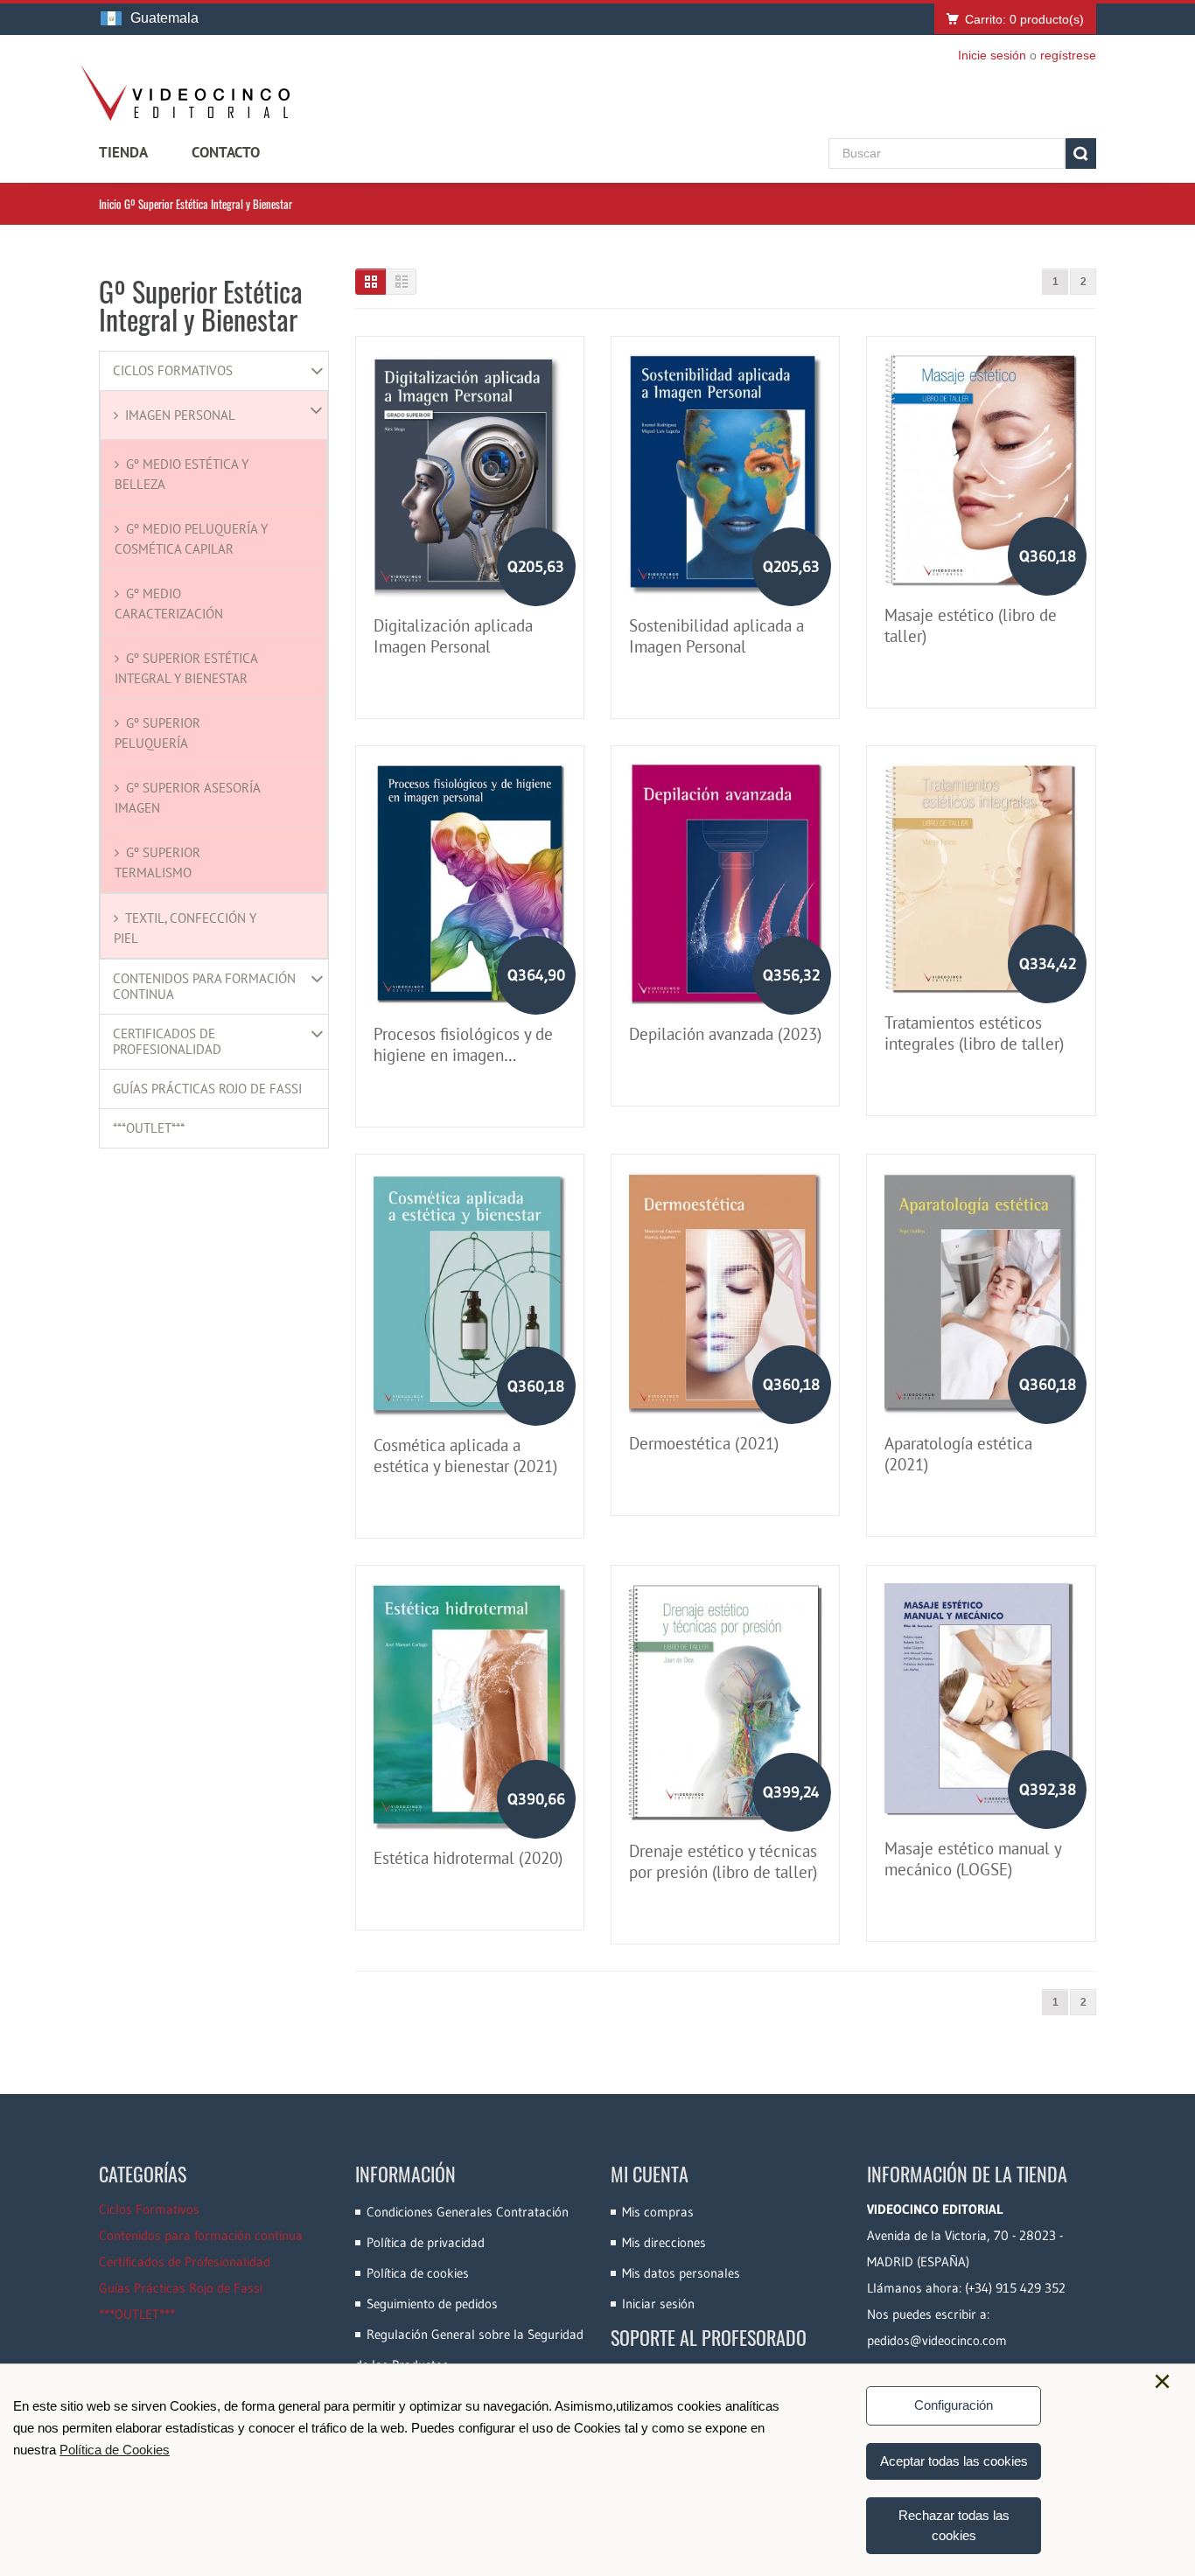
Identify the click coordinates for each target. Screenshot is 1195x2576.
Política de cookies (418, 2273)
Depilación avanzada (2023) (725, 1034)
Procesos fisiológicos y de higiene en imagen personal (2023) (463, 1055)
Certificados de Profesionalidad (167, 1042)
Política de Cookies (115, 2450)
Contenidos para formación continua (204, 987)
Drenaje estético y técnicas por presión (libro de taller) (723, 1861)
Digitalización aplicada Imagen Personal (453, 636)
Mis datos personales (681, 2273)
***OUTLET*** (149, 1128)
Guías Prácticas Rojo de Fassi (207, 1089)
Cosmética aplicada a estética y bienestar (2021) (465, 1456)
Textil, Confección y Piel (185, 928)
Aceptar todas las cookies (954, 2461)
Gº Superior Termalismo (157, 862)
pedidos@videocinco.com (937, 2340)
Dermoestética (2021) (704, 1443)
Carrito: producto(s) (1024, 19)
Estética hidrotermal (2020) (468, 1858)
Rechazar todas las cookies (954, 2525)
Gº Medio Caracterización (169, 604)
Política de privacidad (426, 2242)
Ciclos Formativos (173, 371)
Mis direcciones (664, 2242)
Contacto (226, 152)
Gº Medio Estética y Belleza (182, 474)
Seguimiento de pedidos (432, 2304)
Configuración (954, 2405)
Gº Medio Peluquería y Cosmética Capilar (191, 539)
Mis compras (658, 2212)
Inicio (110, 204)
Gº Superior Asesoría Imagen (187, 798)
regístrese (1068, 55)
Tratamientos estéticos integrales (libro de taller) (974, 1033)
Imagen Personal (180, 415)
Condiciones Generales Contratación (468, 2212)
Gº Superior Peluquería (157, 733)
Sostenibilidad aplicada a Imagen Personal (716, 636)
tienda (123, 152)
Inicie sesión (992, 55)
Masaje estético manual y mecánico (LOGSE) (973, 1859)
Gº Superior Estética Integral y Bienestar (186, 668)
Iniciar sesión (658, 2304)
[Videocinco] (185, 93)
